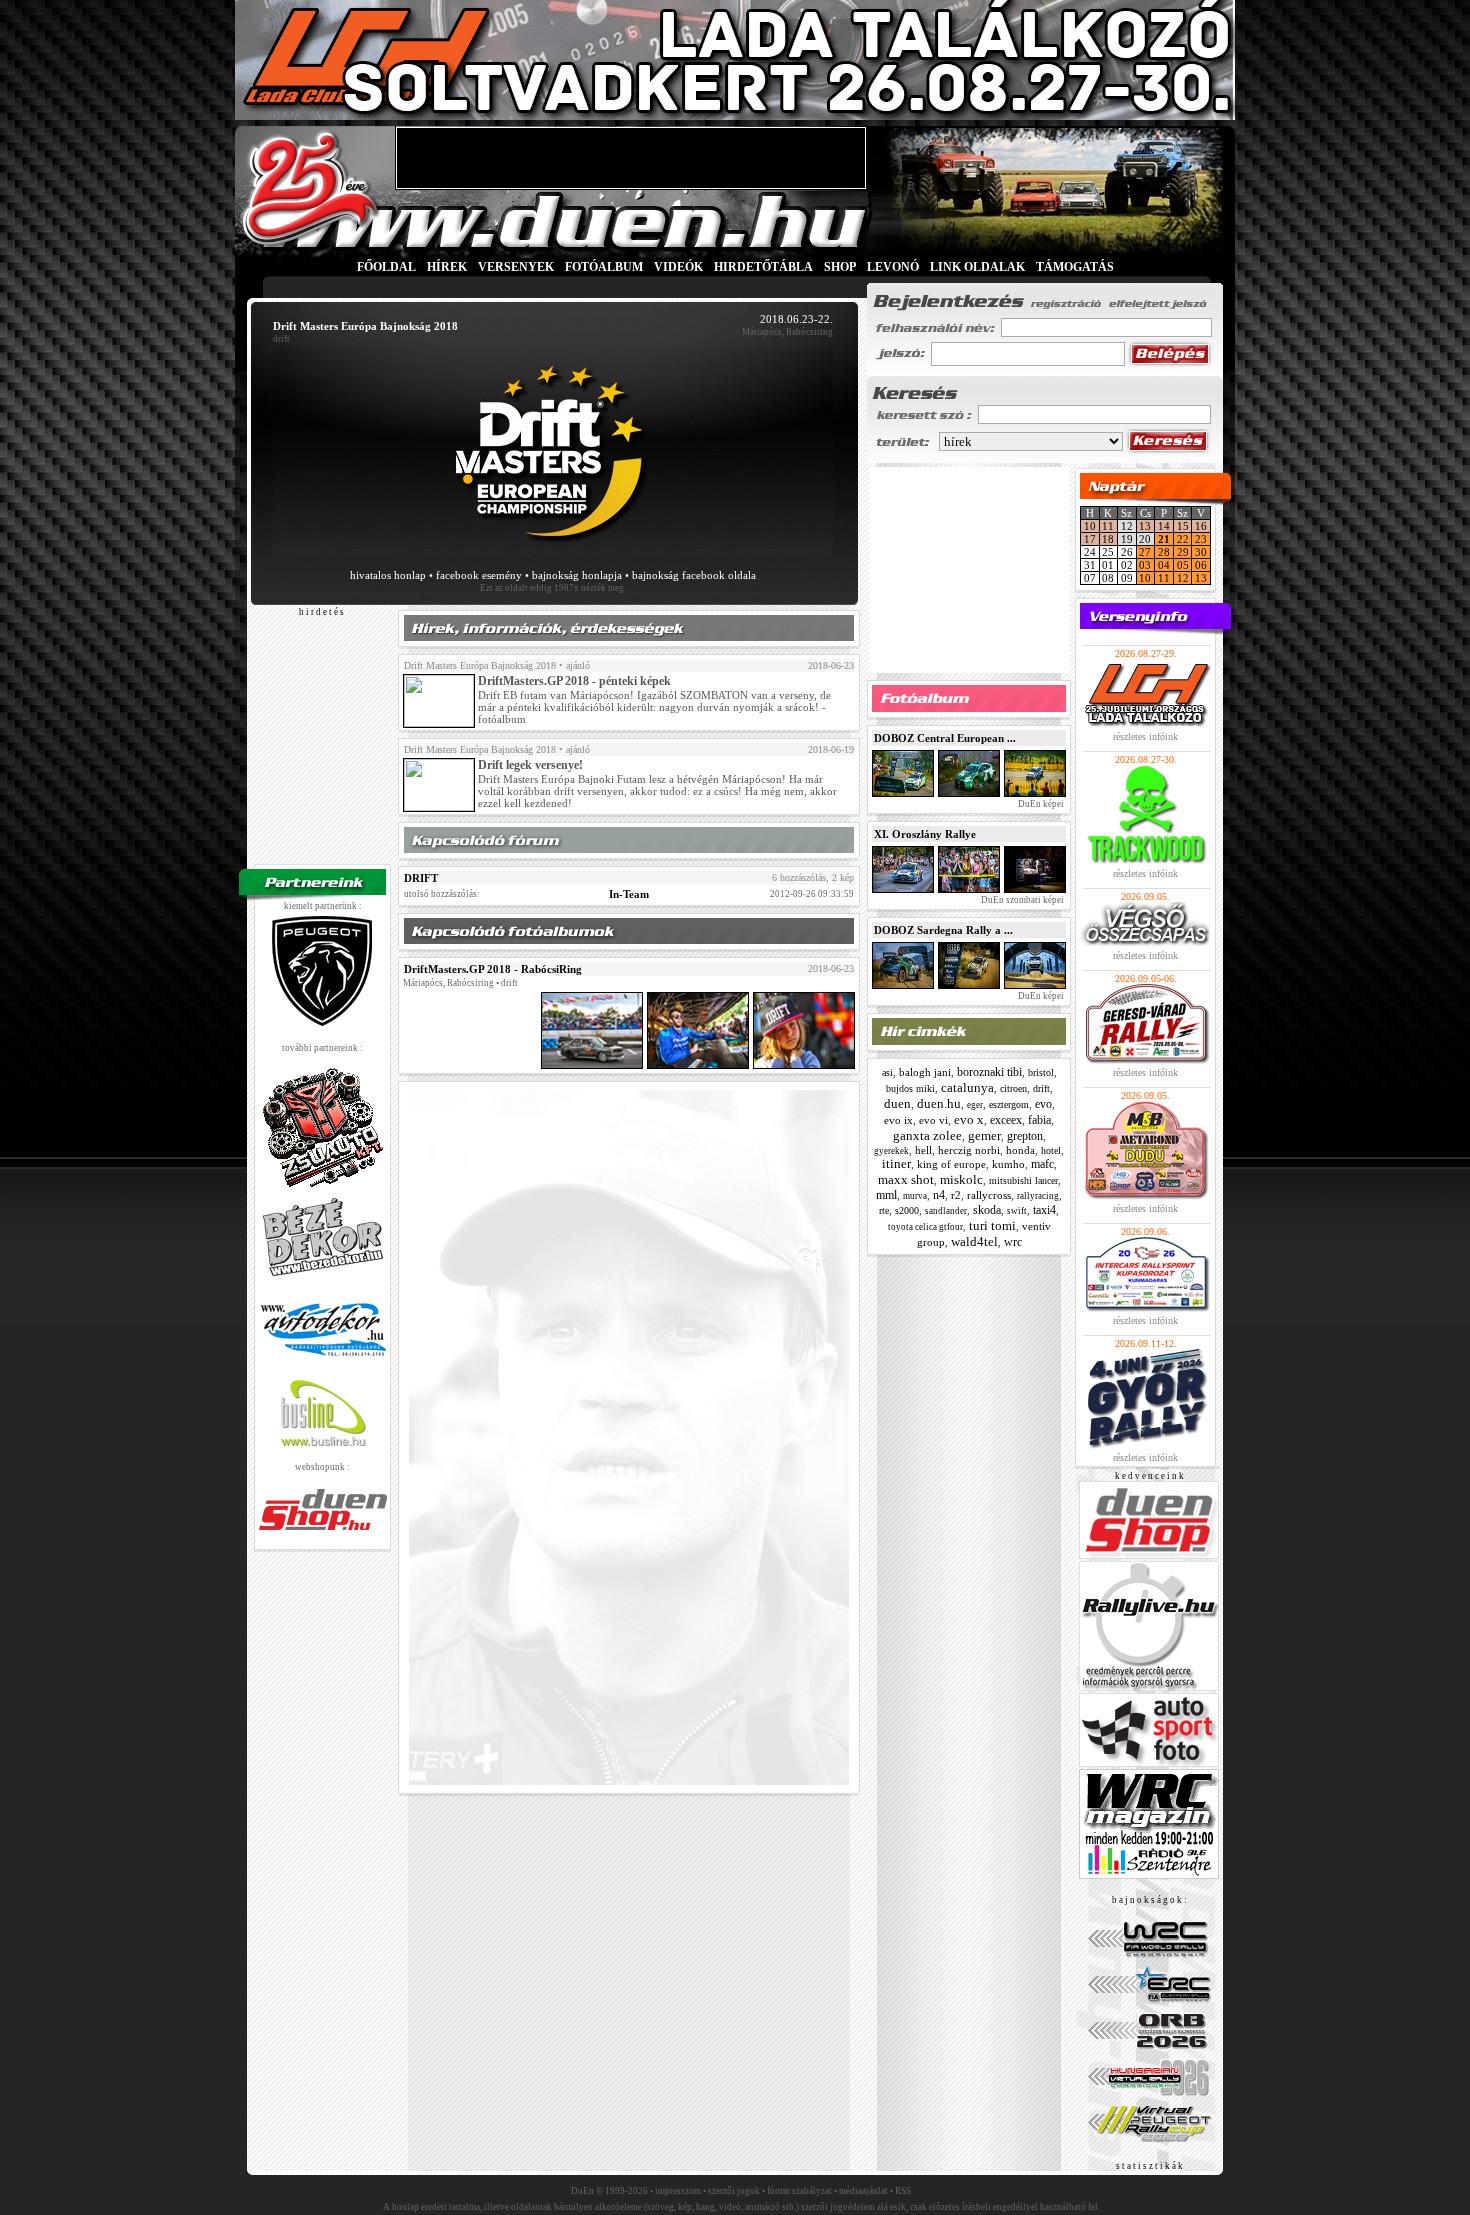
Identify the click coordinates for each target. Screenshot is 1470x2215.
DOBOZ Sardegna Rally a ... (943, 930)
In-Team (629, 894)
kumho (1008, 1164)
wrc (1013, 1242)
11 (1108, 526)
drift (1041, 1088)
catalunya (967, 1087)
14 (1164, 526)
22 (1183, 539)
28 (1164, 552)
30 (1201, 552)
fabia (1039, 1120)
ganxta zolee (927, 1135)
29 (1183, 552)
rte (884, 1210)
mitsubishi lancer (1023, 1180)
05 (1183, 565)
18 (1108, 539)
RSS (903, 2191)
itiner (896, 1163)
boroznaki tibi (989, 1072)
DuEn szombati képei (1021, 900)
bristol (1041, 1072)
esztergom (1009, 1104)
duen (897, 1103)
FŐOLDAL (386, 267)
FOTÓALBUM (604, 267)
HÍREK (447, 267)
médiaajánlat (863, 2191)
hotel (1051, 1150)
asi (887, 1072)
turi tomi (992, 1225)
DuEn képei (1040, 804)
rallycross (989, 1195)
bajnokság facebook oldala (694, 575)
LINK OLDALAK (977, 267)
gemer (984, 1135)
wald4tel (974, 1241)
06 (1201, 565)
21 (1164, 539)
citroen (1013, 1088)
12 (1183, 578)
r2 (956, 1195)
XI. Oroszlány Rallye (925, 834)
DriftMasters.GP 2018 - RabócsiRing (493, 969)
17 (1090, 539)
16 (1201, 526)
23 (1201, 539)
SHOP (840, 267)
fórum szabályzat (799, 2191)
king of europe (951, 1164)
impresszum (678, 2191)
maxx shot (906, 1179)
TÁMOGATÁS (1075, 267)
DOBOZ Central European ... (945, 738)
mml (886, 1195)
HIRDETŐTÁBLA (763, 267)
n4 (939, 1195)
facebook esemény (479, 575)
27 (1145, 552)
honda (1020, 1150)
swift (1017, 1211)
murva (915, 1196)
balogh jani (925, 1072)
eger (975, 1105)
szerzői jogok (734, 2191)
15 (1183, 526)
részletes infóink (1145, 736)
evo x (969, 1119)
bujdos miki (910, 1088)
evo (1043, 1104)
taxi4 (1044, 1210)
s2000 (907, 1210)
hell (923, 1150)
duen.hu (939, 1103)
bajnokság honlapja (577, 575)
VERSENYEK (516, 267)
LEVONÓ (894, 267)
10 (1090, 526)
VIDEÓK (678, 267)
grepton (1025, 1136)
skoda (987, 1210)
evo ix (898, 1120)
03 (1145, 565)
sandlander (946, 1211)
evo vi (933, 1120)
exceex (1006, 1120)
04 (1164, 565)
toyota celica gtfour (925, 1227)
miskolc (961, 1179)
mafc (1042, 1164)
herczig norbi (969, 1150)
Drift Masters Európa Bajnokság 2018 (480, 665)
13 (1145, 526)
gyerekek (891, 1151)
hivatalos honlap (388, 575)
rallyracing (1038, 1196)
